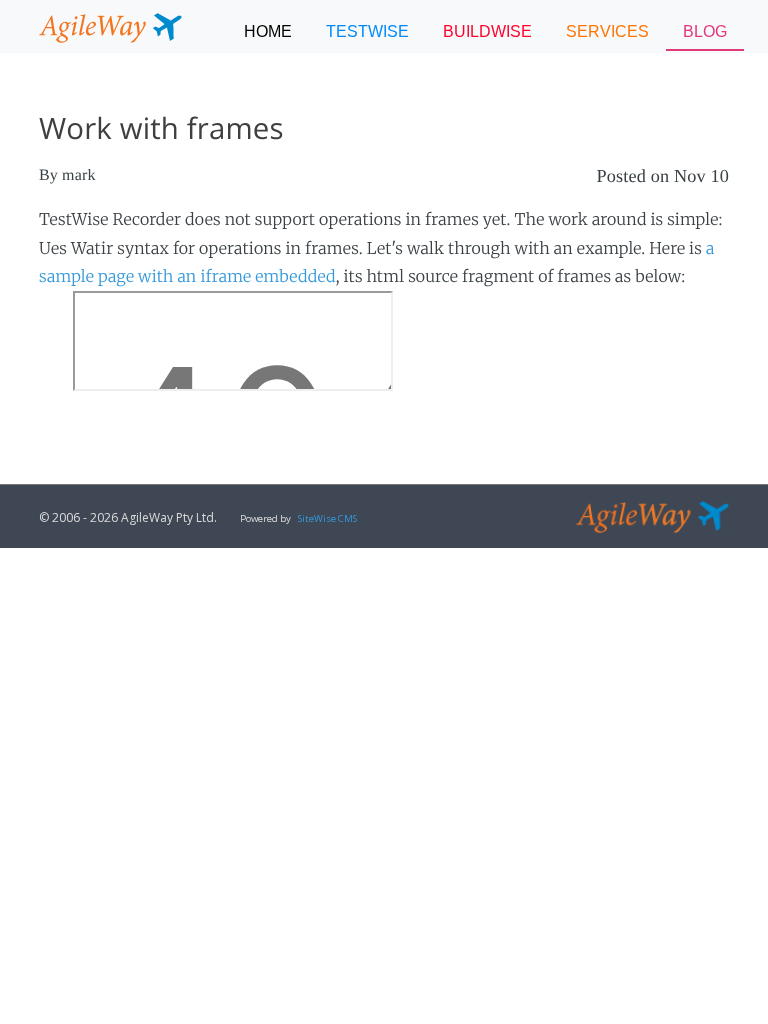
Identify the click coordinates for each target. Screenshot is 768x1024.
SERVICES (607, 31)
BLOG (705, 31)
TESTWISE (367, 31)
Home (268, 31)
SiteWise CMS (327, 518)
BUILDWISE (487, 31)
